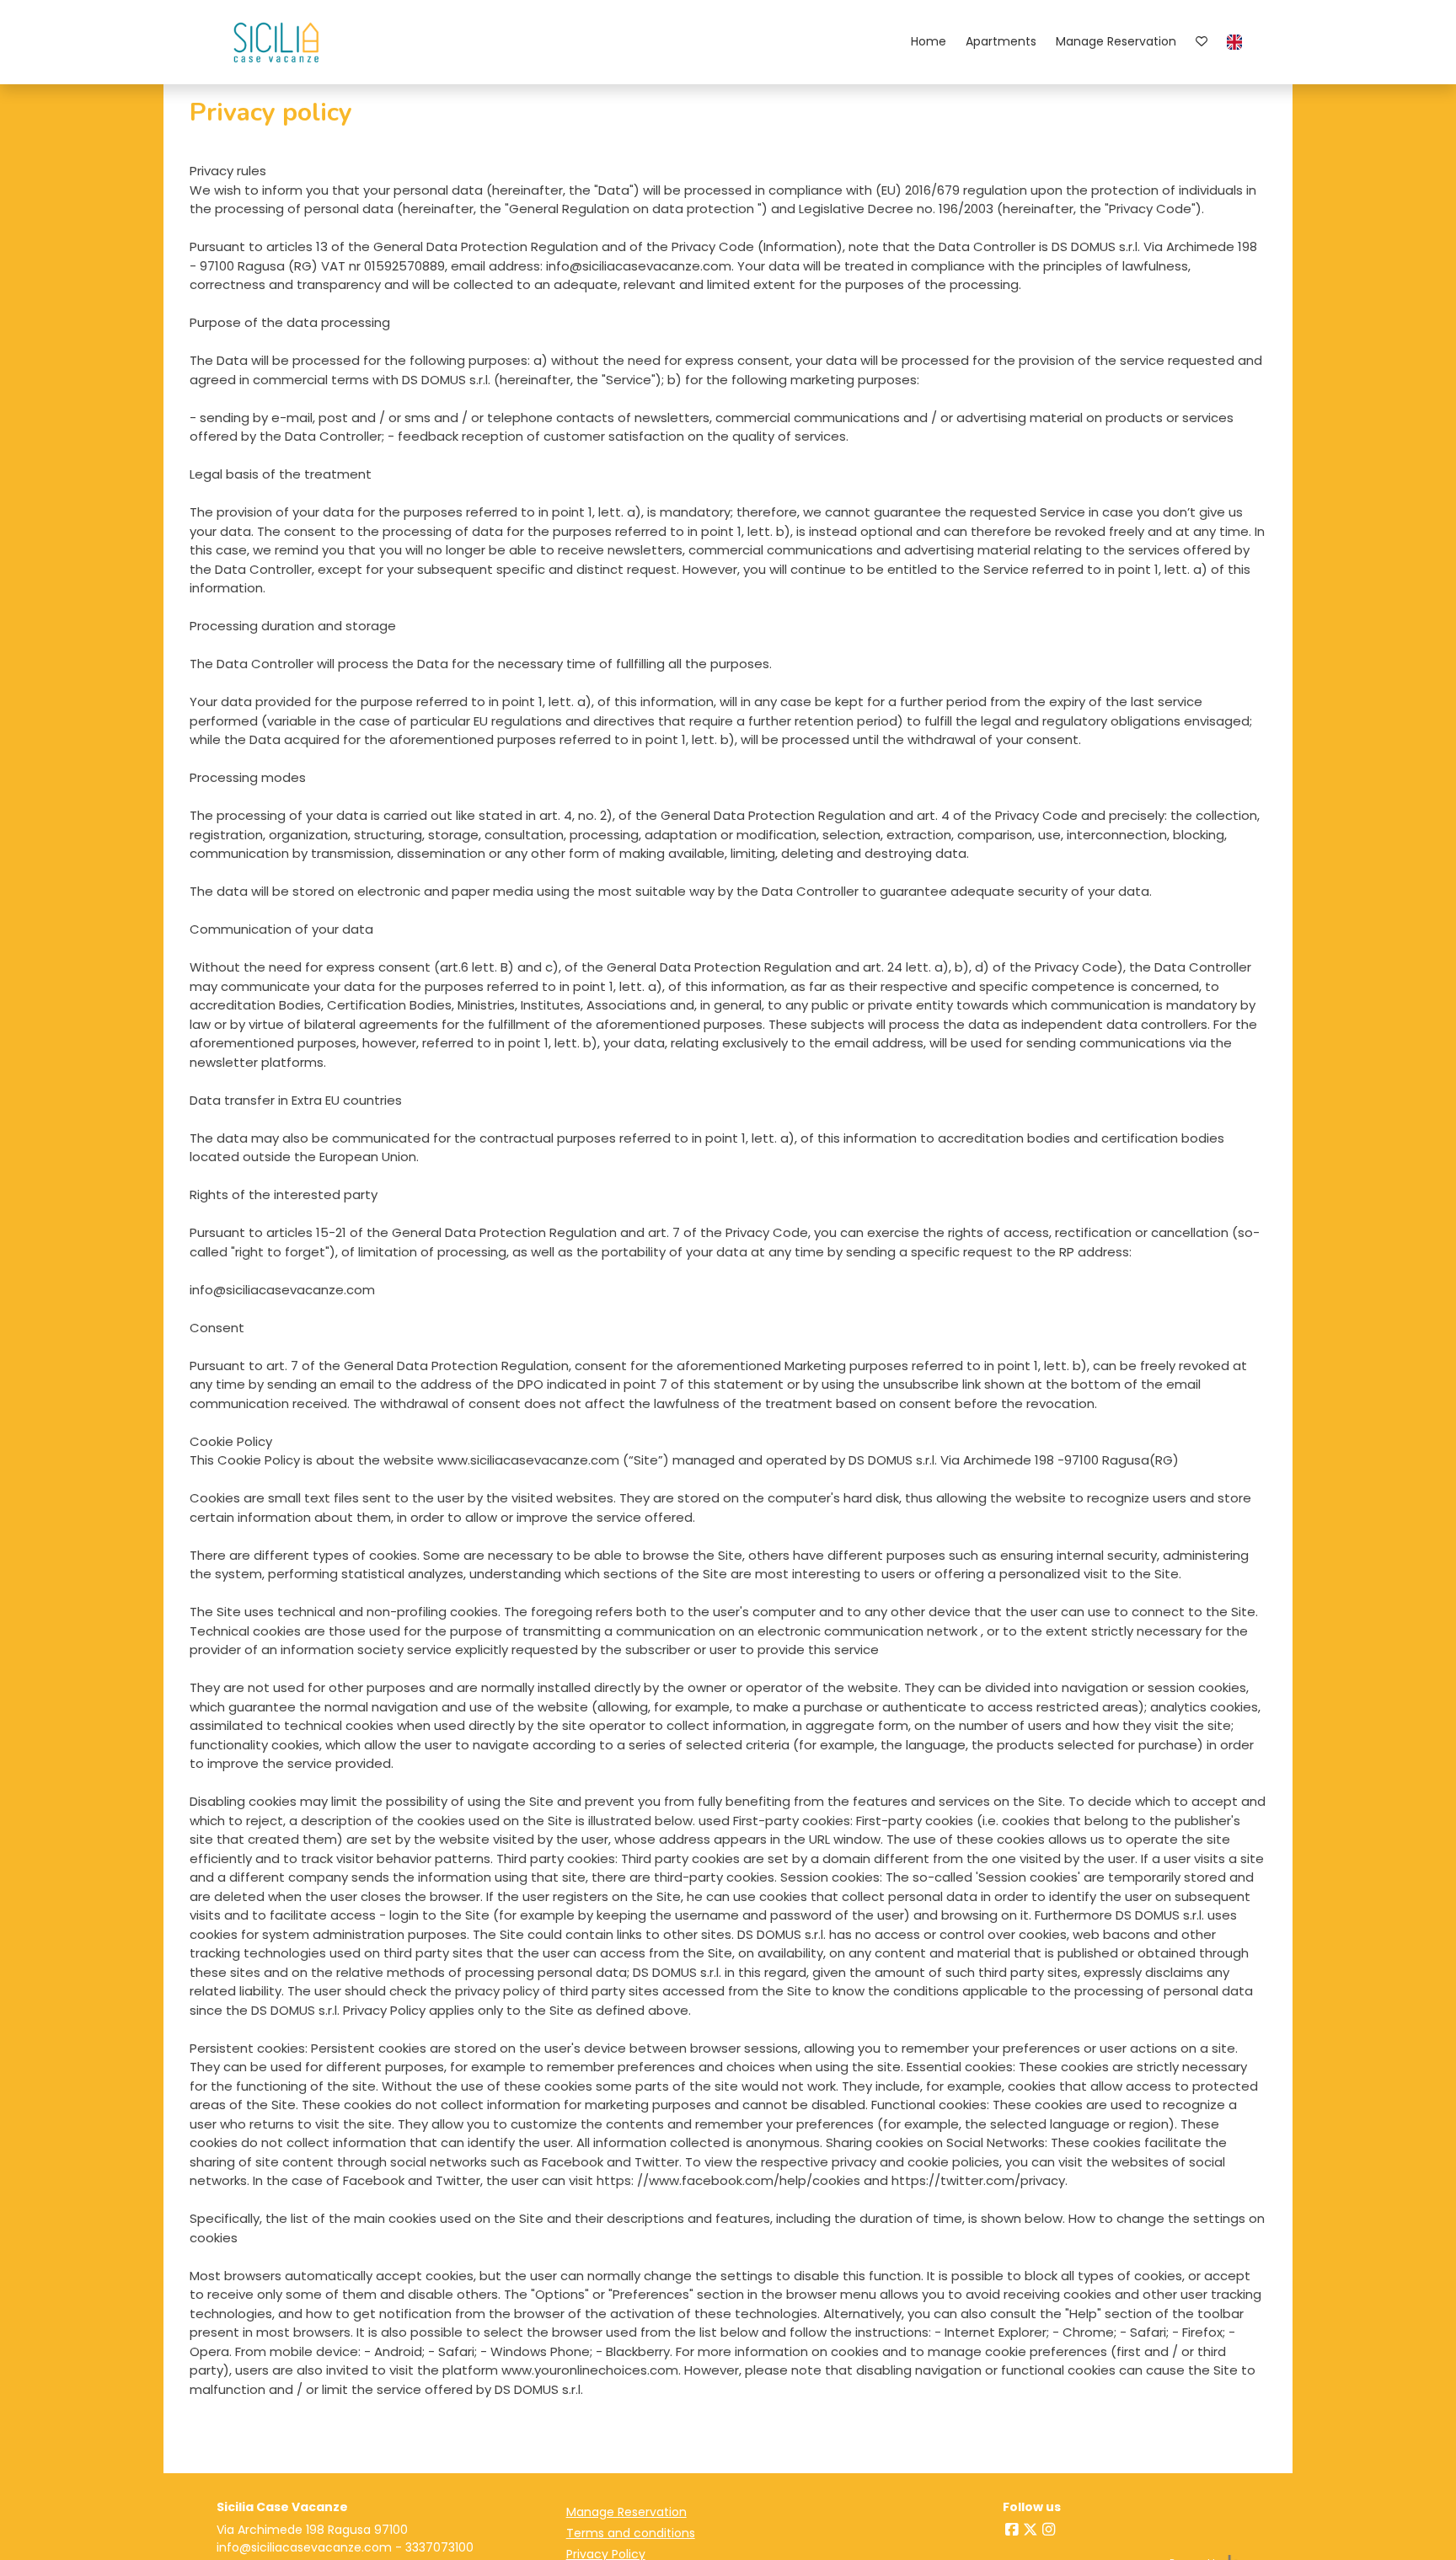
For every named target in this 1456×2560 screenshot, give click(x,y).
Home (929, 41)
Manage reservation (1116, 41)
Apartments (1001, 41)
